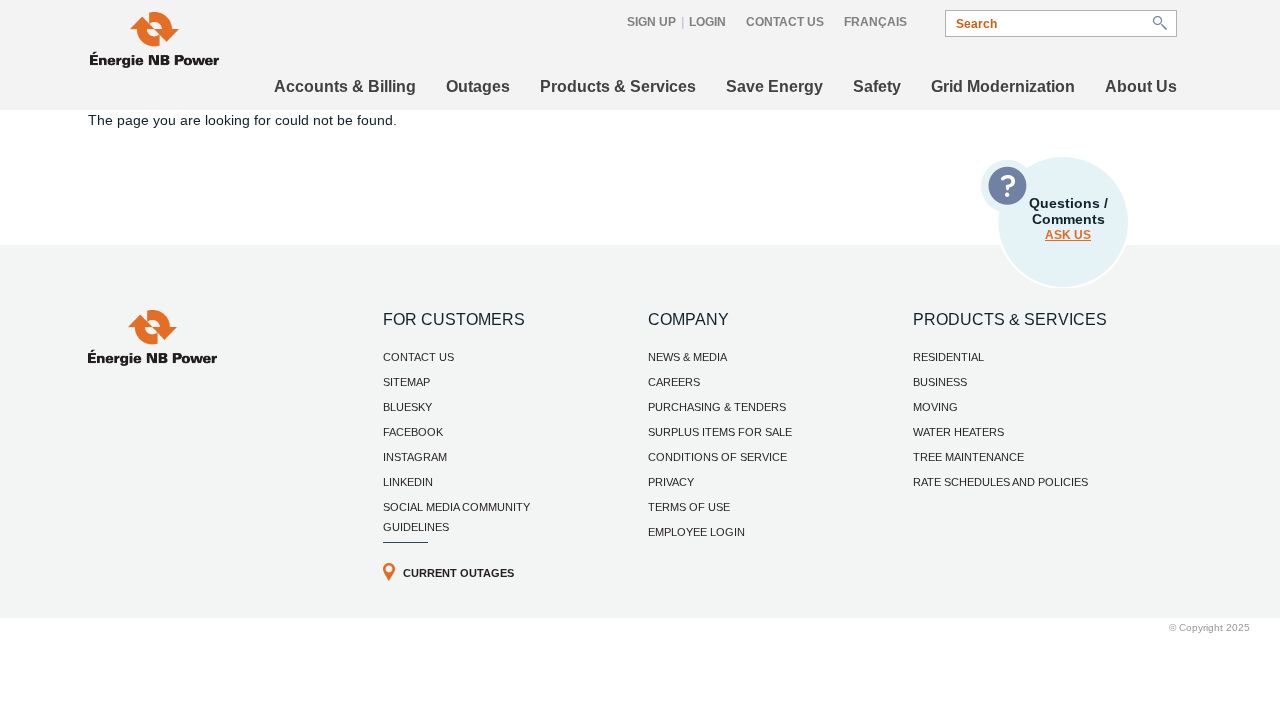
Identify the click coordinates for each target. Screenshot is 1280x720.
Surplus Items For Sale (720, 432)
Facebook (413, 432)
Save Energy (774, 86)
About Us (1141, 86)
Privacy (671, 482)
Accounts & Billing (345, 86)
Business (940, 382)
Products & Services (618, 86)
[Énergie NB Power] (154, 42)
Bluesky (407, 407)
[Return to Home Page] (152, 361)
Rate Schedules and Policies (1000, 482)
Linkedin (408, 482)
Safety (877, 86)
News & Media (687, 357)
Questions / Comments (1068, 218)
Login (707, 22)
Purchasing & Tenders (717, 407)
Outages (478, 86)
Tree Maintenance (968, 457)
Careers (674, 382)
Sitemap (406, 382)
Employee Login (696, 532)
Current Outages (458, 573)
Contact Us (785, 22)
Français (875, 22)
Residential (948, 357)
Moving (935, 407)
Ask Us (1068, 235)
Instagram (415, 457)
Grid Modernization (1003, 86)
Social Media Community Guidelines (456, 517)
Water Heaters (958, 432)
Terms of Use (689, 507)
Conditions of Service (717, 457)
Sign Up (651, 22)
